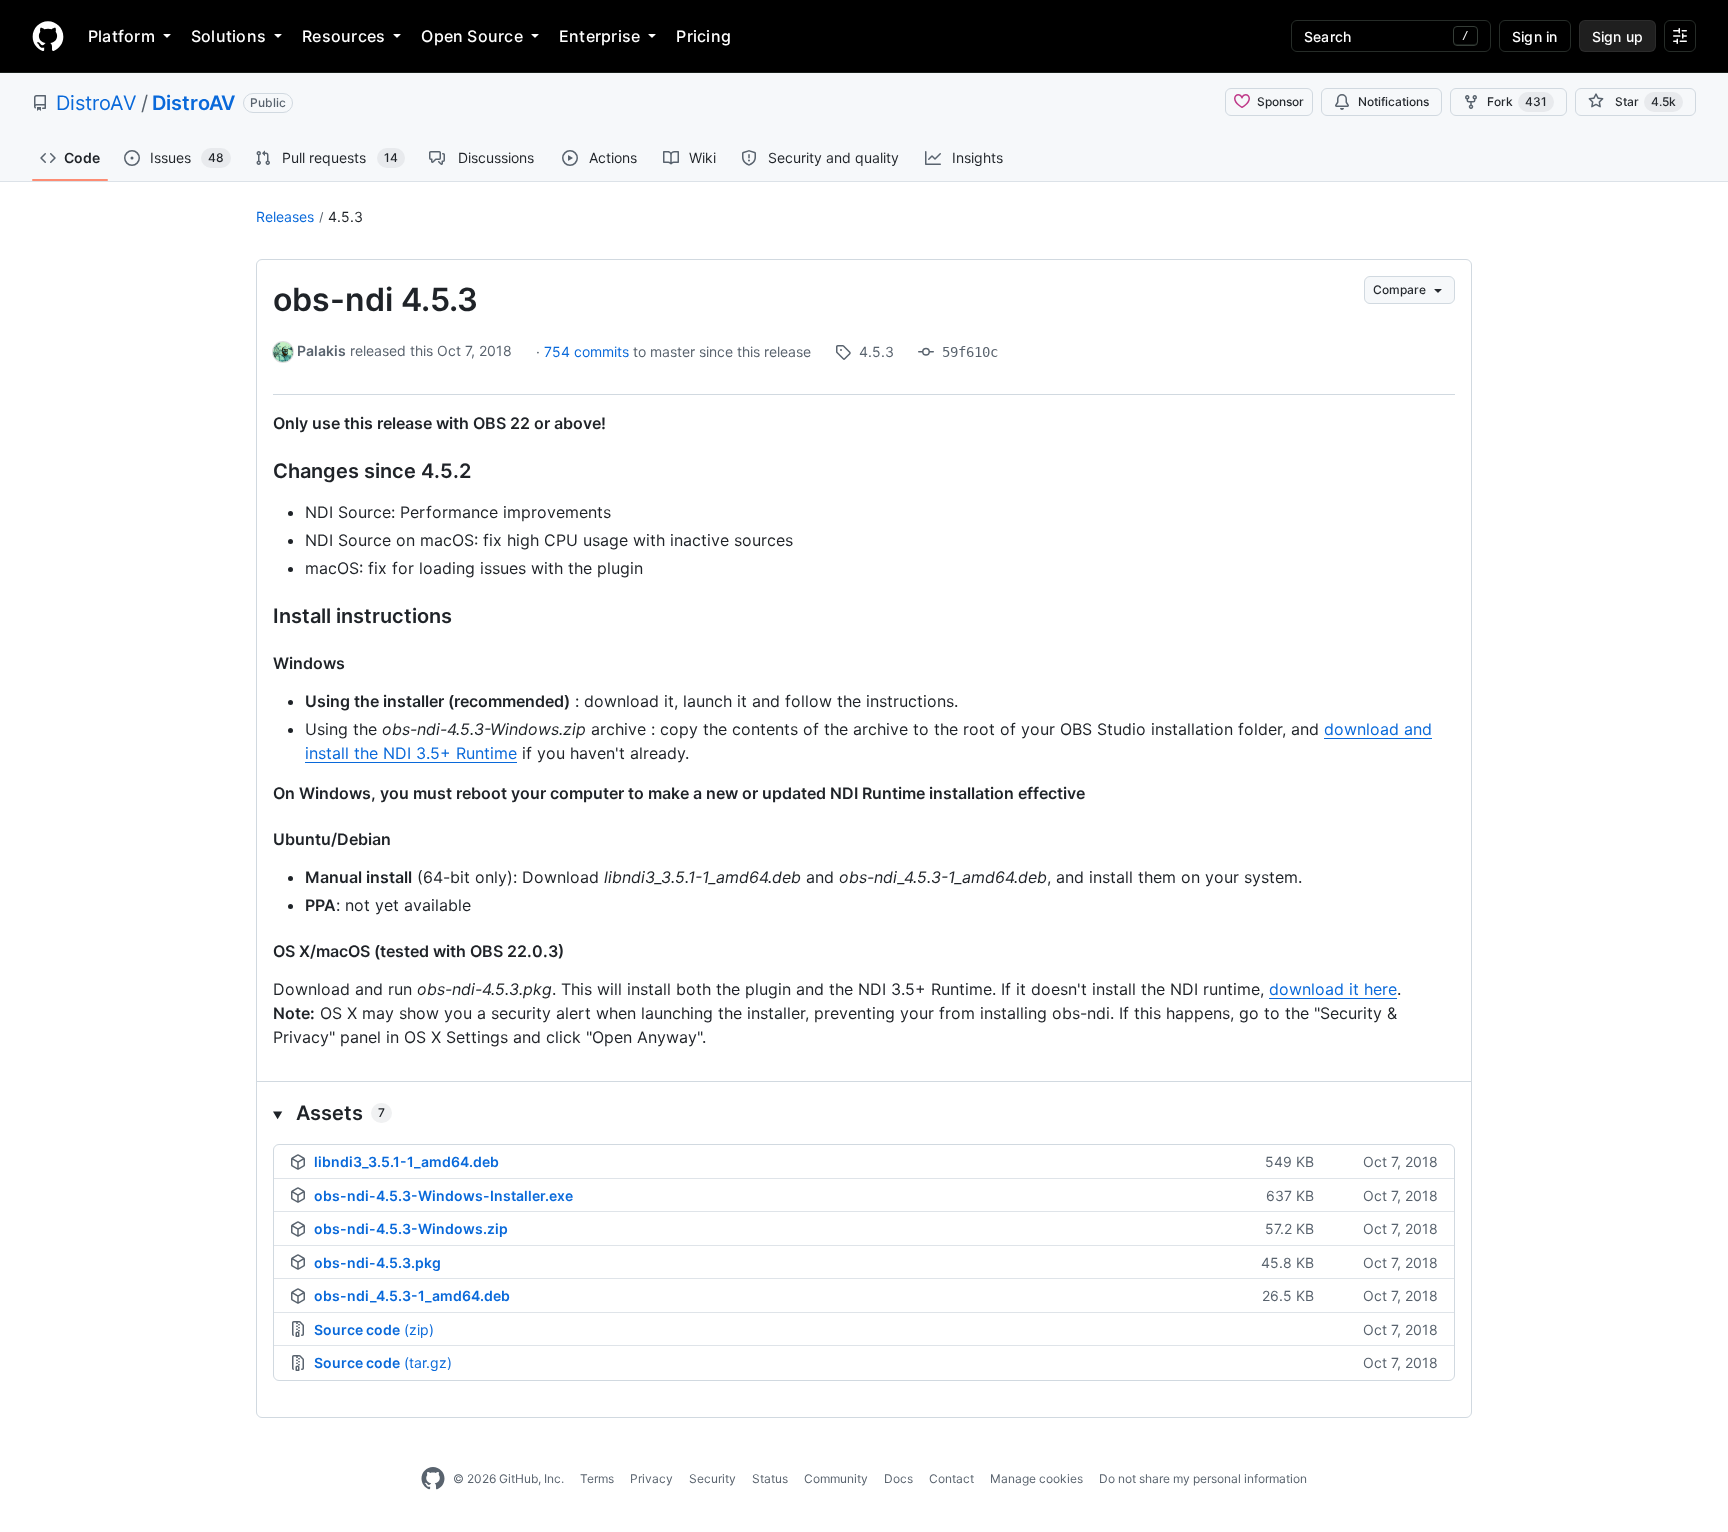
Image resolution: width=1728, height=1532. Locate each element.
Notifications (1393, 101)
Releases (285, 216)
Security (712, 1478)
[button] (864, 1113)
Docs (898, 1478)
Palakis (321, 350)
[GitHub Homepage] (433, 1479)
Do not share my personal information (1203, 1478)
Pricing (703, 36)
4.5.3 (345, 216)
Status (770, 1478)
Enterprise (599, 36)
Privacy (651, 1478)
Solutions (228, 36)
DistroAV (96, 103)
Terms (597, 1478)
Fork (1517, 101)
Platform (121, 36)
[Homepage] (48, 36)
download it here (1333, 989)
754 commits (588, 351)
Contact (951, 1478)
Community (836, 1478)
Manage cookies (1036, 1478)
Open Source (472, 36)
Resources (343, 36)
